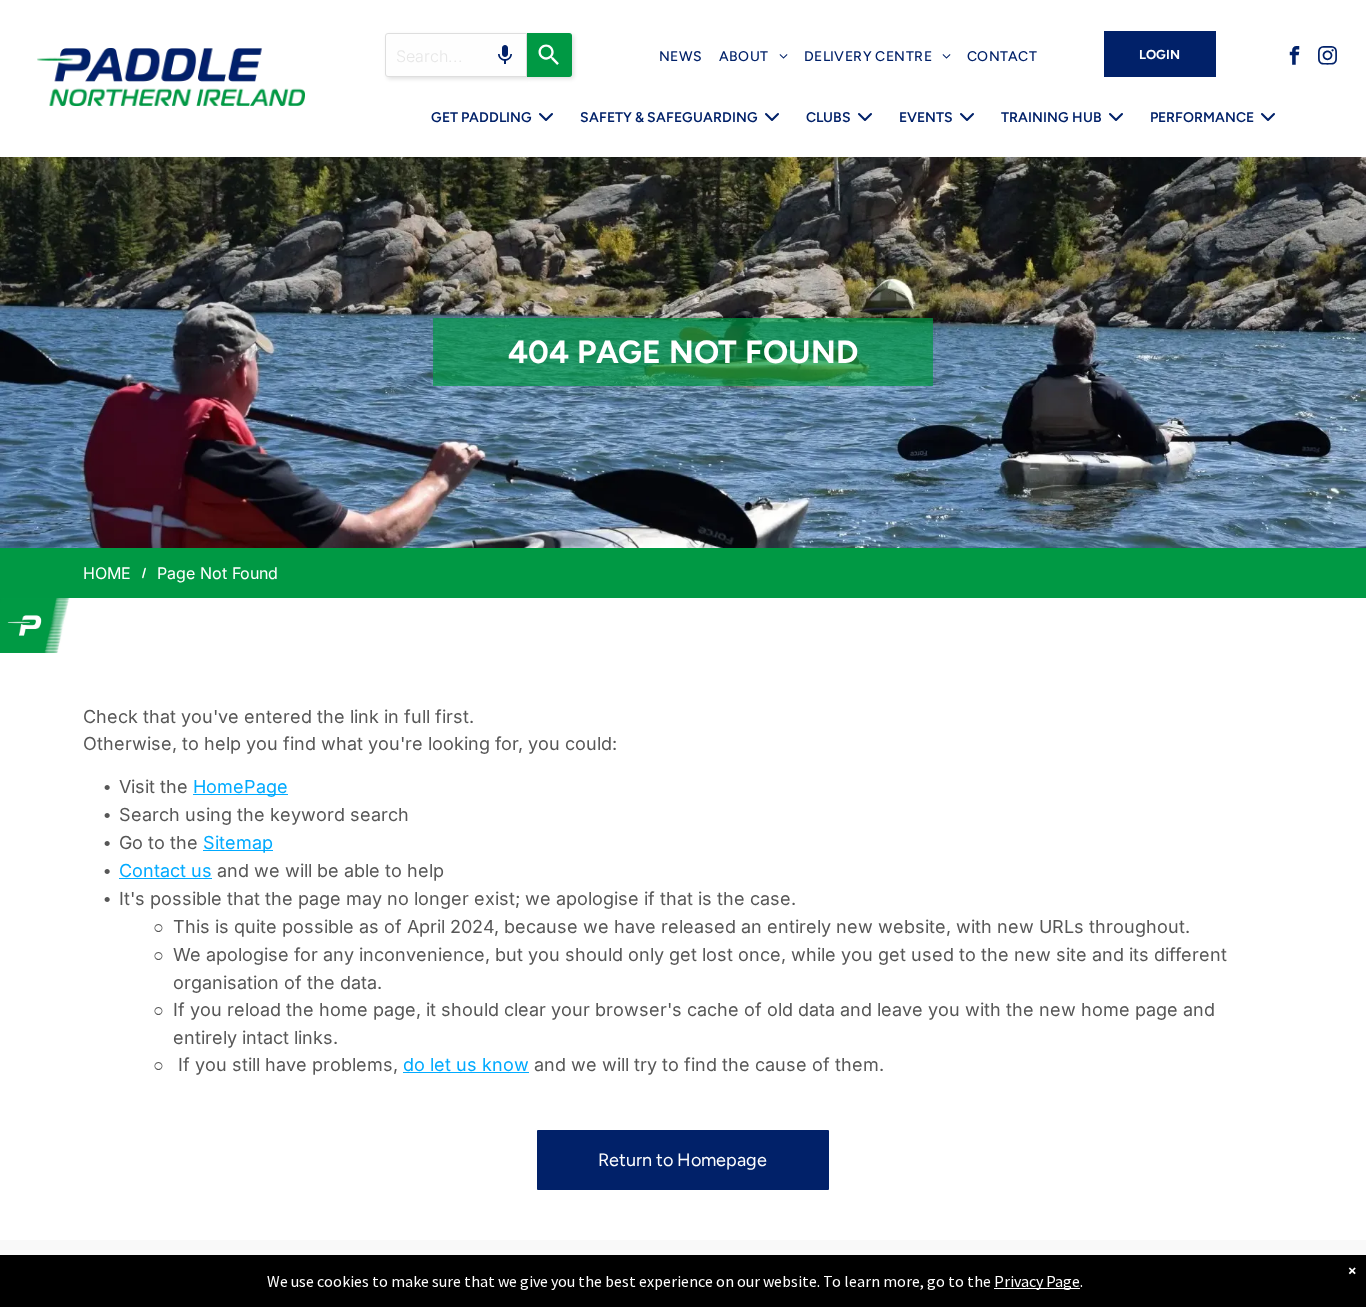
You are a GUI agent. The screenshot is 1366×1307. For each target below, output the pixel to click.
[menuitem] (681, 56)
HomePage (240, 786)
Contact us (165, 870)
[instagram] (1328, 58)
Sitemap (238, 842)
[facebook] (1295, 58)
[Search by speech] (505, 55)
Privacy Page (1037, 1281)
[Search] (549, 55)
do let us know (466, 1064)
